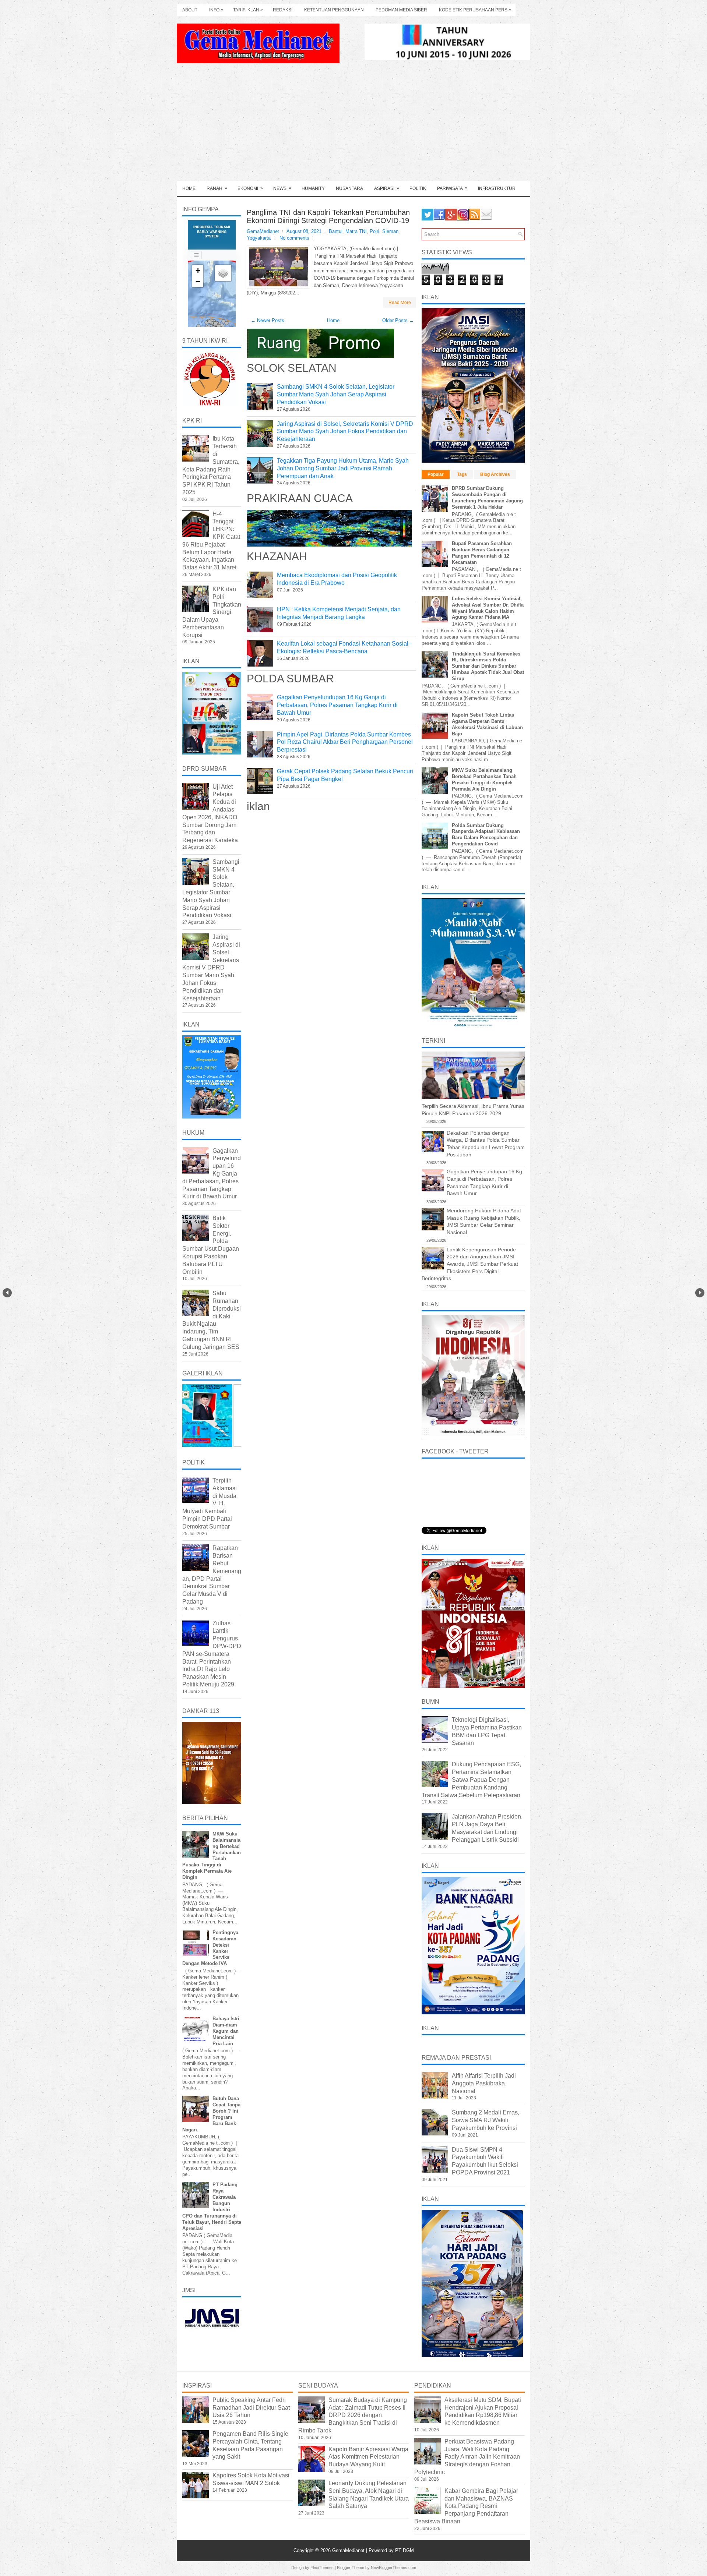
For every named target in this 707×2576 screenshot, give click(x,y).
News (282, 188)
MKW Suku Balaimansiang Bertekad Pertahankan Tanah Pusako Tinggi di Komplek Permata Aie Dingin (484, 780)
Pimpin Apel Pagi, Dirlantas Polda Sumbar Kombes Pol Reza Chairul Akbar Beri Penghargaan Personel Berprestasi (345, 742)
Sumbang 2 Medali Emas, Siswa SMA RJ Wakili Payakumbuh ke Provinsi (486, 2120)
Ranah (217, 188)
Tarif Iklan (248, 10)
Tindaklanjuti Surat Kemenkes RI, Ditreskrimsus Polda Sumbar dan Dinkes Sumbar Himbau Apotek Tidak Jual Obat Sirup (488, 666)
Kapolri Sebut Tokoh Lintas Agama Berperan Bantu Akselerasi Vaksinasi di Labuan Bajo (487, 724)
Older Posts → (398, 320)
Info (216, 10)
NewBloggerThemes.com (393, 2568)
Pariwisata (452, 188)
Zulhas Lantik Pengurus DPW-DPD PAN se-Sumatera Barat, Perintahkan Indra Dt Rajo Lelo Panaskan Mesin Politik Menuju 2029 (212, 1654)
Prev (7, 1293)
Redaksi (283, 10)
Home (189, 188)
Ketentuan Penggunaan (334, 10)
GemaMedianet (349, 2550)
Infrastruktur (497, 188)
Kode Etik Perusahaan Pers (475, 10)
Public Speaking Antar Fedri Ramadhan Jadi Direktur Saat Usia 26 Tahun (251, 2408)
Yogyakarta (259, 238)
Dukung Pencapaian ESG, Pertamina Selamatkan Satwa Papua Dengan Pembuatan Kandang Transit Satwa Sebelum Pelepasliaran (471, 1780)
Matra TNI (356, 231)
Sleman (390, 231)
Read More (400, 303)
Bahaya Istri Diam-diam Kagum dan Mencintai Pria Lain (226, 2031)
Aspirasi (387, 188)
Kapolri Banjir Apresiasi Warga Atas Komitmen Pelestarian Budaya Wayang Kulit (368, 2457)
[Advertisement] (353, 126)
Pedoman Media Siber (401, 10)
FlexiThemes (322, 2568)
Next (700, 1293)
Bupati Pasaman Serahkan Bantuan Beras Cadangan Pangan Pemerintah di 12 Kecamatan (482, 553)
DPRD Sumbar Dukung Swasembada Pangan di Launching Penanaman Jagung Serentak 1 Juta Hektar (487, 498)
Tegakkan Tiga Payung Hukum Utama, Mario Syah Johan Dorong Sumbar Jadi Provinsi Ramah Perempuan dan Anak (343, 468)
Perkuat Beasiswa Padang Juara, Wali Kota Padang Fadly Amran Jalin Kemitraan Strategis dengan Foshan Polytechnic (467, 2457)
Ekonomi (250, 188)
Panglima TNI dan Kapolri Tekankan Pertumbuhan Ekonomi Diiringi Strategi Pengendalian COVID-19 (328, 216)
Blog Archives (495, 474)
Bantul (336, 231)
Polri (374, 231)
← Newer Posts (268, 320)
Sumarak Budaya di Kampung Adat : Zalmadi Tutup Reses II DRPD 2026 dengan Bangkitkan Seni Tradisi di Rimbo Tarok (353, 2415)
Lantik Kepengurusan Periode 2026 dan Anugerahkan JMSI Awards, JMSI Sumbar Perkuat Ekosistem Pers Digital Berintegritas (470, 1264)
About (190, 10)
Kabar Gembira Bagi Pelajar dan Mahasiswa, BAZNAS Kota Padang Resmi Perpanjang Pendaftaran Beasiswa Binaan (466, 2506)
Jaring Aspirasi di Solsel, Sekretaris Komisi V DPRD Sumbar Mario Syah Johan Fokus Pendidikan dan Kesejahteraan (345, 432)
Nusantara (349, 188)
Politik (418, 188)
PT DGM (404, 2550)
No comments (294, 238)
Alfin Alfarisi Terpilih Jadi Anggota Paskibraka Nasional (484, 2083)
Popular (436, 474)
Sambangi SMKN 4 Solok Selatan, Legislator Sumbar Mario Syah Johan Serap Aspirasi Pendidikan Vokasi (336, 394)
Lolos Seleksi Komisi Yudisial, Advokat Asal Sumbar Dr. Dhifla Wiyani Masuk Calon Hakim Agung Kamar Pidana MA (488, 608)
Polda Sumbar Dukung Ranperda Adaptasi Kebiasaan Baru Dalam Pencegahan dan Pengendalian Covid (486, 835)
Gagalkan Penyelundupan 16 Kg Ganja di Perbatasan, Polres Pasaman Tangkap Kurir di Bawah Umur (337, 705)
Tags (462, 474)
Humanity (313, 188)
